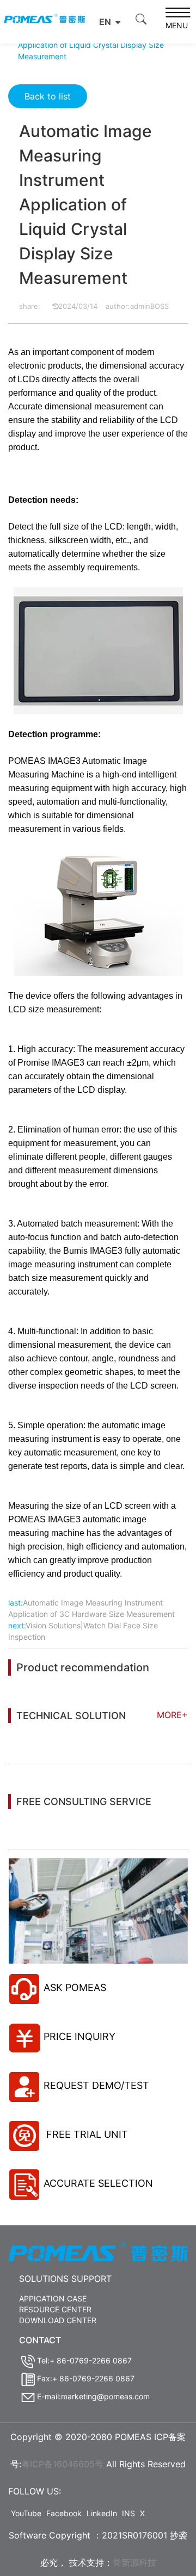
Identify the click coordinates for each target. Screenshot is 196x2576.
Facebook (64, 2513)
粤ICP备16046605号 (62, 2464)
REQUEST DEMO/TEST (96, 2085)
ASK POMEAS (75, 1987)
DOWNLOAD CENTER (58, 2320)
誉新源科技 (134, 2562)
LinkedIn (102, 2513)
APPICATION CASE (53, 2298)
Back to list (48, 96)
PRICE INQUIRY (79, 2036)
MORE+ (172, 1715)
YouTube (26, 2513)
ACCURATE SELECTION (98, 2183)
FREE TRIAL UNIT (86, 2134)
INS (128, 2513)
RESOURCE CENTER (55, 2309)
